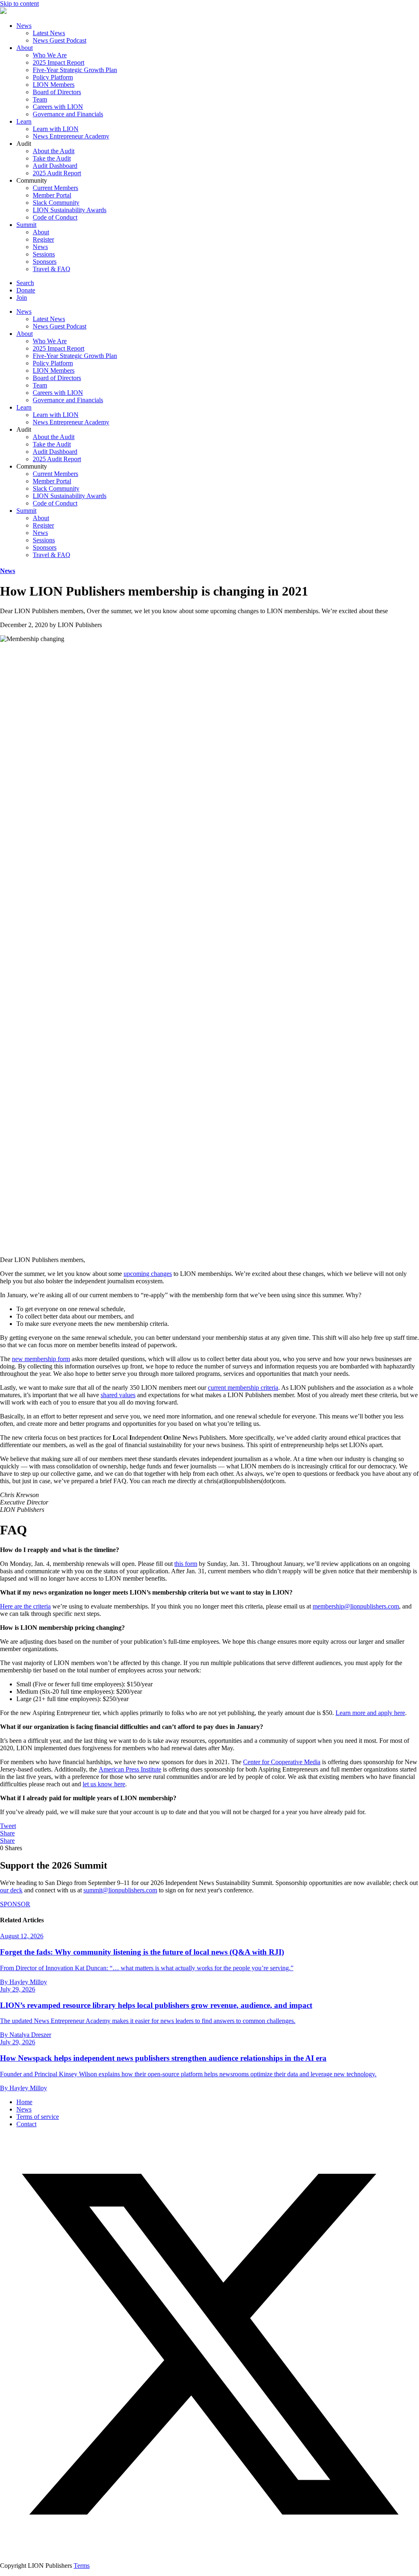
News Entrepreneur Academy (71, 136)
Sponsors (45, 262)
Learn (24, 121)
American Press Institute (130, 1769)
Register (43, 239)
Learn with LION (56, 129)
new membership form (41, 1359)
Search (25, 283)
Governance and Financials (68, 114)
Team (40, 99)
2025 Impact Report (59, 62)
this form (186, 1564)
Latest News (49, 33)
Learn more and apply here (370, 1713)
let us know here (104, 1784)
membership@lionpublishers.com (356, 1606)
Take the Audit (52, 158)
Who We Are (50, 55)
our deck (11, 1890)
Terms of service (38, 2117)
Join (22, 298)
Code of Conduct (55, 217)
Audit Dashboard (55, 166)
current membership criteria (243, 1388)
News (24, 26)
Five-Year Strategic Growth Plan (75, 70)
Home (24, 2102)
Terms (82, 2566)
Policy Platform (53, 77)
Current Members (55, 188)
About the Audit (54, 151)
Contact (26, 2124)
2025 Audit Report (57, 173)
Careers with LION (58, 107)
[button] (209, 2552)
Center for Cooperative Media (282, 1762)
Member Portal (52, 195)
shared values (118, 1395)
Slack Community (56, 203)
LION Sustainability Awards (70, 210)
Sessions (44, 254)
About (25, 48)
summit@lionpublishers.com (120, 1890)
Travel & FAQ (52, 269)
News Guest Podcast (60, 40)
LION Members (54, 85)
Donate (26, 290)
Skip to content (19, 3)
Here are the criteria (25, 1606)
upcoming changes (148, 1274)
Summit (26, 225)
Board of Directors (57, 92)
